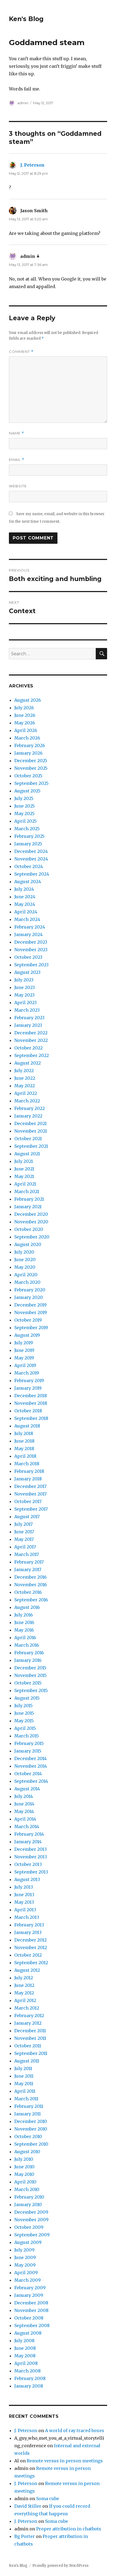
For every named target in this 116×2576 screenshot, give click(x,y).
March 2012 (27, 2008)
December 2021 (30, 1123)
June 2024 (25, 897)
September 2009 (32, 2235)
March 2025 (27, 829)
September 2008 (32, 2325)
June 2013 (24, 1895)
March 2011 (26, 2099)
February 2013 (29, 1925)
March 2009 (28, 2280)
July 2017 (23, 1524)
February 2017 (29, 1562)
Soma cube (48, 2499)
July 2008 (24, 2341)
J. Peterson (32, 165)
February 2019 (29, 1380)
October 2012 (28, 1955)
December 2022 (31, 1033)
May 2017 (24, 1539)
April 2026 (26, 730)
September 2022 (32, 1055)
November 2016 (31, 1585)
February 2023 (29, 1018)
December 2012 (30, 1940)
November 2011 (30, 2038)
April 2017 (25, 1547)
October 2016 (28, 1592)
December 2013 (30, 1849)
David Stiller (28, 2506)
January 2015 (28, 1751)
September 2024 (32, 874)
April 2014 (25, 1819)
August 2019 (27, 1335)
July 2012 (24, 1978)
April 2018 (25, 1456)
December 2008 (31, 2303)
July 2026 (24, 708)
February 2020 (30, 1290)
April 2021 (25, 1184)
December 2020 (31, 1214)
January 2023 (28, 1025)
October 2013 (28, 1864)
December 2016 (30, 1577)
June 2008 (25, 2348)
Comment (21, 352)
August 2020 (28, 1244)
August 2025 (27, 791)
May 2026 (25, 723)
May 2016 (24, 1630)
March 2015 (27, 1736)
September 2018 (31, 1418)
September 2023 (31, 965)
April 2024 (26, 912)
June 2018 (24, 1441)
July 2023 (24, 980)
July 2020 (24, 1252)
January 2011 (28, 2114)
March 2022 (27, 1101)
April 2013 (25, 1910)
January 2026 (28, 753)
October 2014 (28, 1774)
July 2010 (24, 2159)
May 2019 (24, 1358)
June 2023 (25, 987)
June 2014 (24, 1804)
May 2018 (24, 1449)
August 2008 (28, 2333)
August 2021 (27, 1154)
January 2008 (29, 2386)
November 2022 (31, 1040)
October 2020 (29, 1229)
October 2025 (28, 776)
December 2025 (31, 761)
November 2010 (31, 2129)
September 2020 (32, 1237)
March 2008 (28, 2371)
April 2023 (25, 1002)
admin (23, 103)
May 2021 (24, 1176)
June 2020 (25, 1260)
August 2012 (27, 1970)
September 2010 (31, 2144)
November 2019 (31, 1312)
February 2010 (29, 2197)
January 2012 (28, 2023)
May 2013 (24, 1902)
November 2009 (31, 2220)
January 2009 (29, 2295)
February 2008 (30, 2378)
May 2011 (24, 2084)
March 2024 (27, 919)
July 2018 (24, 1433)
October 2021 (28, 1139)
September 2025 (31, 783)
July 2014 (24, 1796)
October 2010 (28, 2136)
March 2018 (27, 1464)
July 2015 (23, 1706)
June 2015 (24, 1713)
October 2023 (28, 957)
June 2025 (25, 806)
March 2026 (27, 738)
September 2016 (31, 1600)
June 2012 (24, 1985)
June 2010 (24, 2167)
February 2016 (29, 1653)
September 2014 (31, 1781)
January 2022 (28, 1116)
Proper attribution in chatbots (69, 2529)
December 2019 (30, 1305)
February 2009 (30, 2288)
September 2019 (31, 1328)
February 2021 (29, 1199)
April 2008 (26, 2363)
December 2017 (30, 1486)
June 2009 (25, 2257)
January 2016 (28, 1660)
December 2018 (31, 1396)
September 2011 (31, 2053)
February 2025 (29, 836)
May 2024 (25, 904)
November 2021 (31, 1131)
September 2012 (31, 1963)
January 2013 (28, 1932)
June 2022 (25, 1078)
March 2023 (27, 1010)
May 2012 (24, 1993)
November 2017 (30, 1494)
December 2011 (30, 2031)
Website (18, 486)
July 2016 (24, 1615)
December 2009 (31, 2212)
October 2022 (28, 1048)
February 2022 (30, 1108)
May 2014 (24, 1811)
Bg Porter (25, 2536)
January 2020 (29, 1297)
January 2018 (28, 1479)
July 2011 (23, 2068)
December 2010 (31, 2121)
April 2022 (26, 1093)
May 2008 (25, 2356)
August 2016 (27, 1607)
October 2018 (28, 1411)
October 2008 (29, 2318)
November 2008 (31, 2310)
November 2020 (31, 1222)
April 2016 (25, 1638)
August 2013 (27, 1879)
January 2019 (28, 1388)
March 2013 (27, 1917)
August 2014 (27, 1789)
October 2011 (28, 2046)
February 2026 (30, 745)
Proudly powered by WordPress (60, 2566)
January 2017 (28, 1569)
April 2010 (25, 2182)
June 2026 (25, 715)
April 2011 (25, 2091)
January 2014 (28, 1842)
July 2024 (24, 889)
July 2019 (24, 1343)
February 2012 (29, 2015)
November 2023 (31, 950)
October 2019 (28, 1320)
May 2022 (25, 1086)
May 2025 (24, 813)
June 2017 (24, 1532)
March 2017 (27, 1554)
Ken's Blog (26, 19)
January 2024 (28, 934)
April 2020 (26, 1275)
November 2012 (31, 1947)
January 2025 (28, 844)
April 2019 (25, 1365)
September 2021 (31, 1146)
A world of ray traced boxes (75, 2430)
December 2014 (30, 1758)
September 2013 (31, 1872)
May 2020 (25, 1267)
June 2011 (24, 2076)
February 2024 (30, 927)
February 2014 (29, 1834)
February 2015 (29, 1743)
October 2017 (28, 1501)
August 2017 (27, 1517)
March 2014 (27, 1827)
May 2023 (24, 995)
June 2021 (24, 1169)
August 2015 (27, 1698)
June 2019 (24, 1350)
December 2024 (31, 851)
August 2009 (28, 2242)
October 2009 (29, 2227)
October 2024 (29, 866)
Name (16, 433)
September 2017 (31, 1509)
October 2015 (28, 1683)
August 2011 (27, 2061)
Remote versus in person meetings (65, 2461)
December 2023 (31, 942)
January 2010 (28, 2204)
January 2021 (28, 1207)
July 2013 (24, 1887)
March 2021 (27, 1191)
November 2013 (31, 1857)
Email (17, 460)
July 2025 (24, 798)
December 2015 (30, 1668)
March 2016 (27, 1645)
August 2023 (27, 972)
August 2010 (27, 2152)
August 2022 (28, 1063)
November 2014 (31, 1766)
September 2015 (31, 1690)
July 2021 (24, 1161)
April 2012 (25, 2000)
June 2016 (24, 1622)
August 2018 (27, 1426)
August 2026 (28, 700)
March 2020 (27, 1282)
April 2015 (25, 1728)
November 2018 (31, 1403)
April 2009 (26, 2273)
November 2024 (31, 859)
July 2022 (24, 1071)
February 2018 (29, 1471)
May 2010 (24, 2174)
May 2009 (25, 2265)
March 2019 (27, 1373)
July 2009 (24, 2250)
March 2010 (27, 2189)
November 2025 (31, 768)
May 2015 (24, 1721)
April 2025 (25, 821)
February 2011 (29, 2106)
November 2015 (30, 1675)
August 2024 (28, 882)
